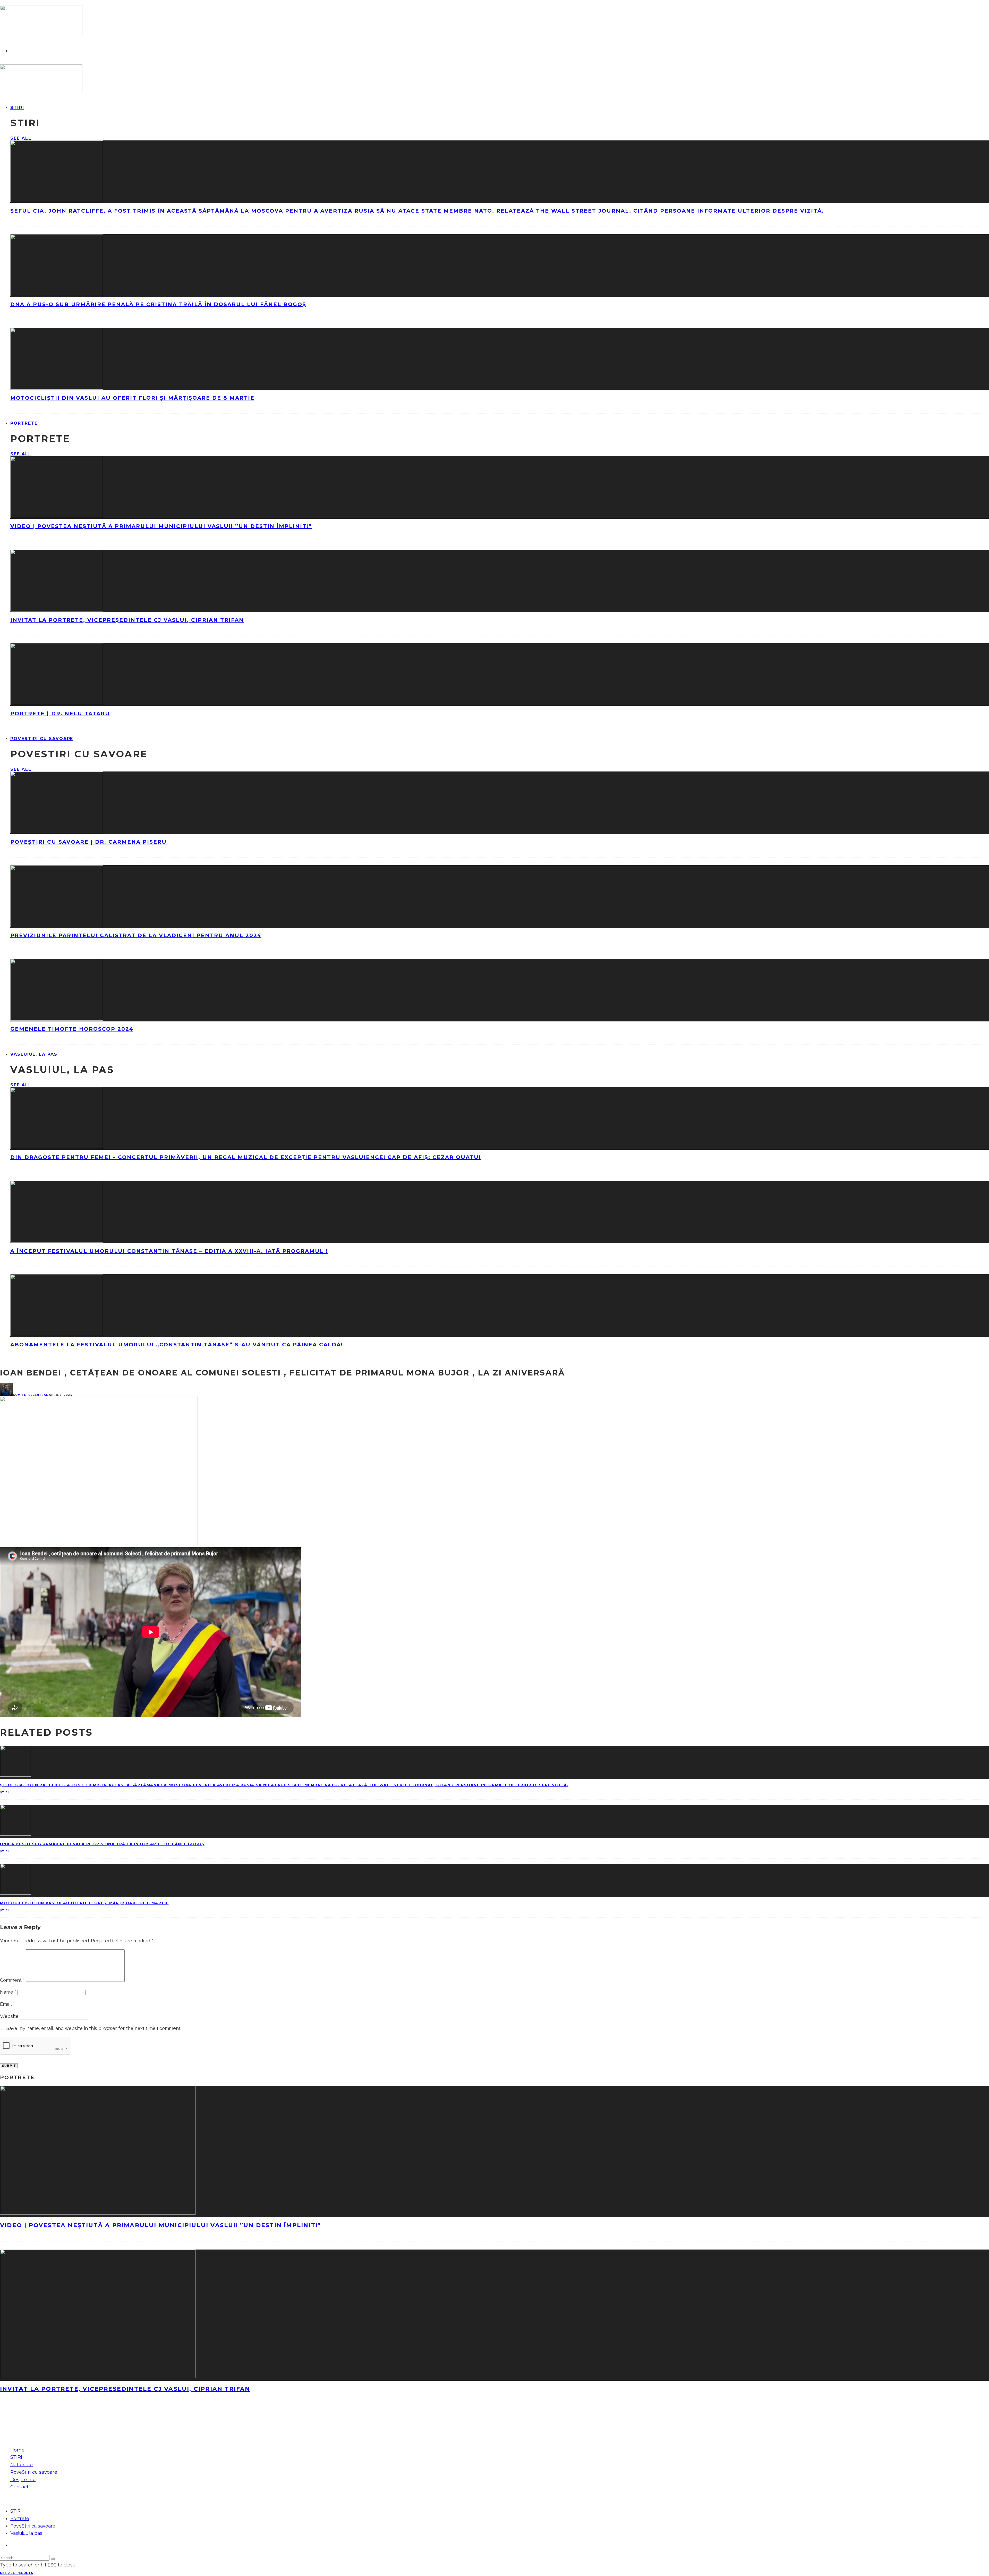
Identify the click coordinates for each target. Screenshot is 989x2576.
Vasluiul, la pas (34, 1054)
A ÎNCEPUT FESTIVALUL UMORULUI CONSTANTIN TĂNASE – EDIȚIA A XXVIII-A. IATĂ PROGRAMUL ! (169, 1251)
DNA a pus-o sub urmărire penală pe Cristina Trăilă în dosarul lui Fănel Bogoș (158, 304)
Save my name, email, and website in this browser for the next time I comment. (94, 2028)
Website (9, 2016)
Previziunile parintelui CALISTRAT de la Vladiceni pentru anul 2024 (136, 935)
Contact (19, 2487)
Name (8, 1992)
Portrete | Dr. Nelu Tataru (60, 714)
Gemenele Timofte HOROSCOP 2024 (72, 1029)
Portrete (24, 423)
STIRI (17, 108)
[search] (53, 2559)
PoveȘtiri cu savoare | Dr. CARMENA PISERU (88, 842)
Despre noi (23, 2480)
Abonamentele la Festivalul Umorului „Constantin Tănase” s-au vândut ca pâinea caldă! (177, 1345)
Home (17, 2450)
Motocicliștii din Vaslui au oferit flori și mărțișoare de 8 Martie (132, 398)
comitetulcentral (30, 1395)
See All (21, 138)
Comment (12, 1980)
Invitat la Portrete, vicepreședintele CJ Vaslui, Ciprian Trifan (127, 620)
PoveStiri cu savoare (42, 739)
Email (7, 2004)
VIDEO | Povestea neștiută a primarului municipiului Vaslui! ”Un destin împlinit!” (161, 526)
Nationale (22, 2465)
